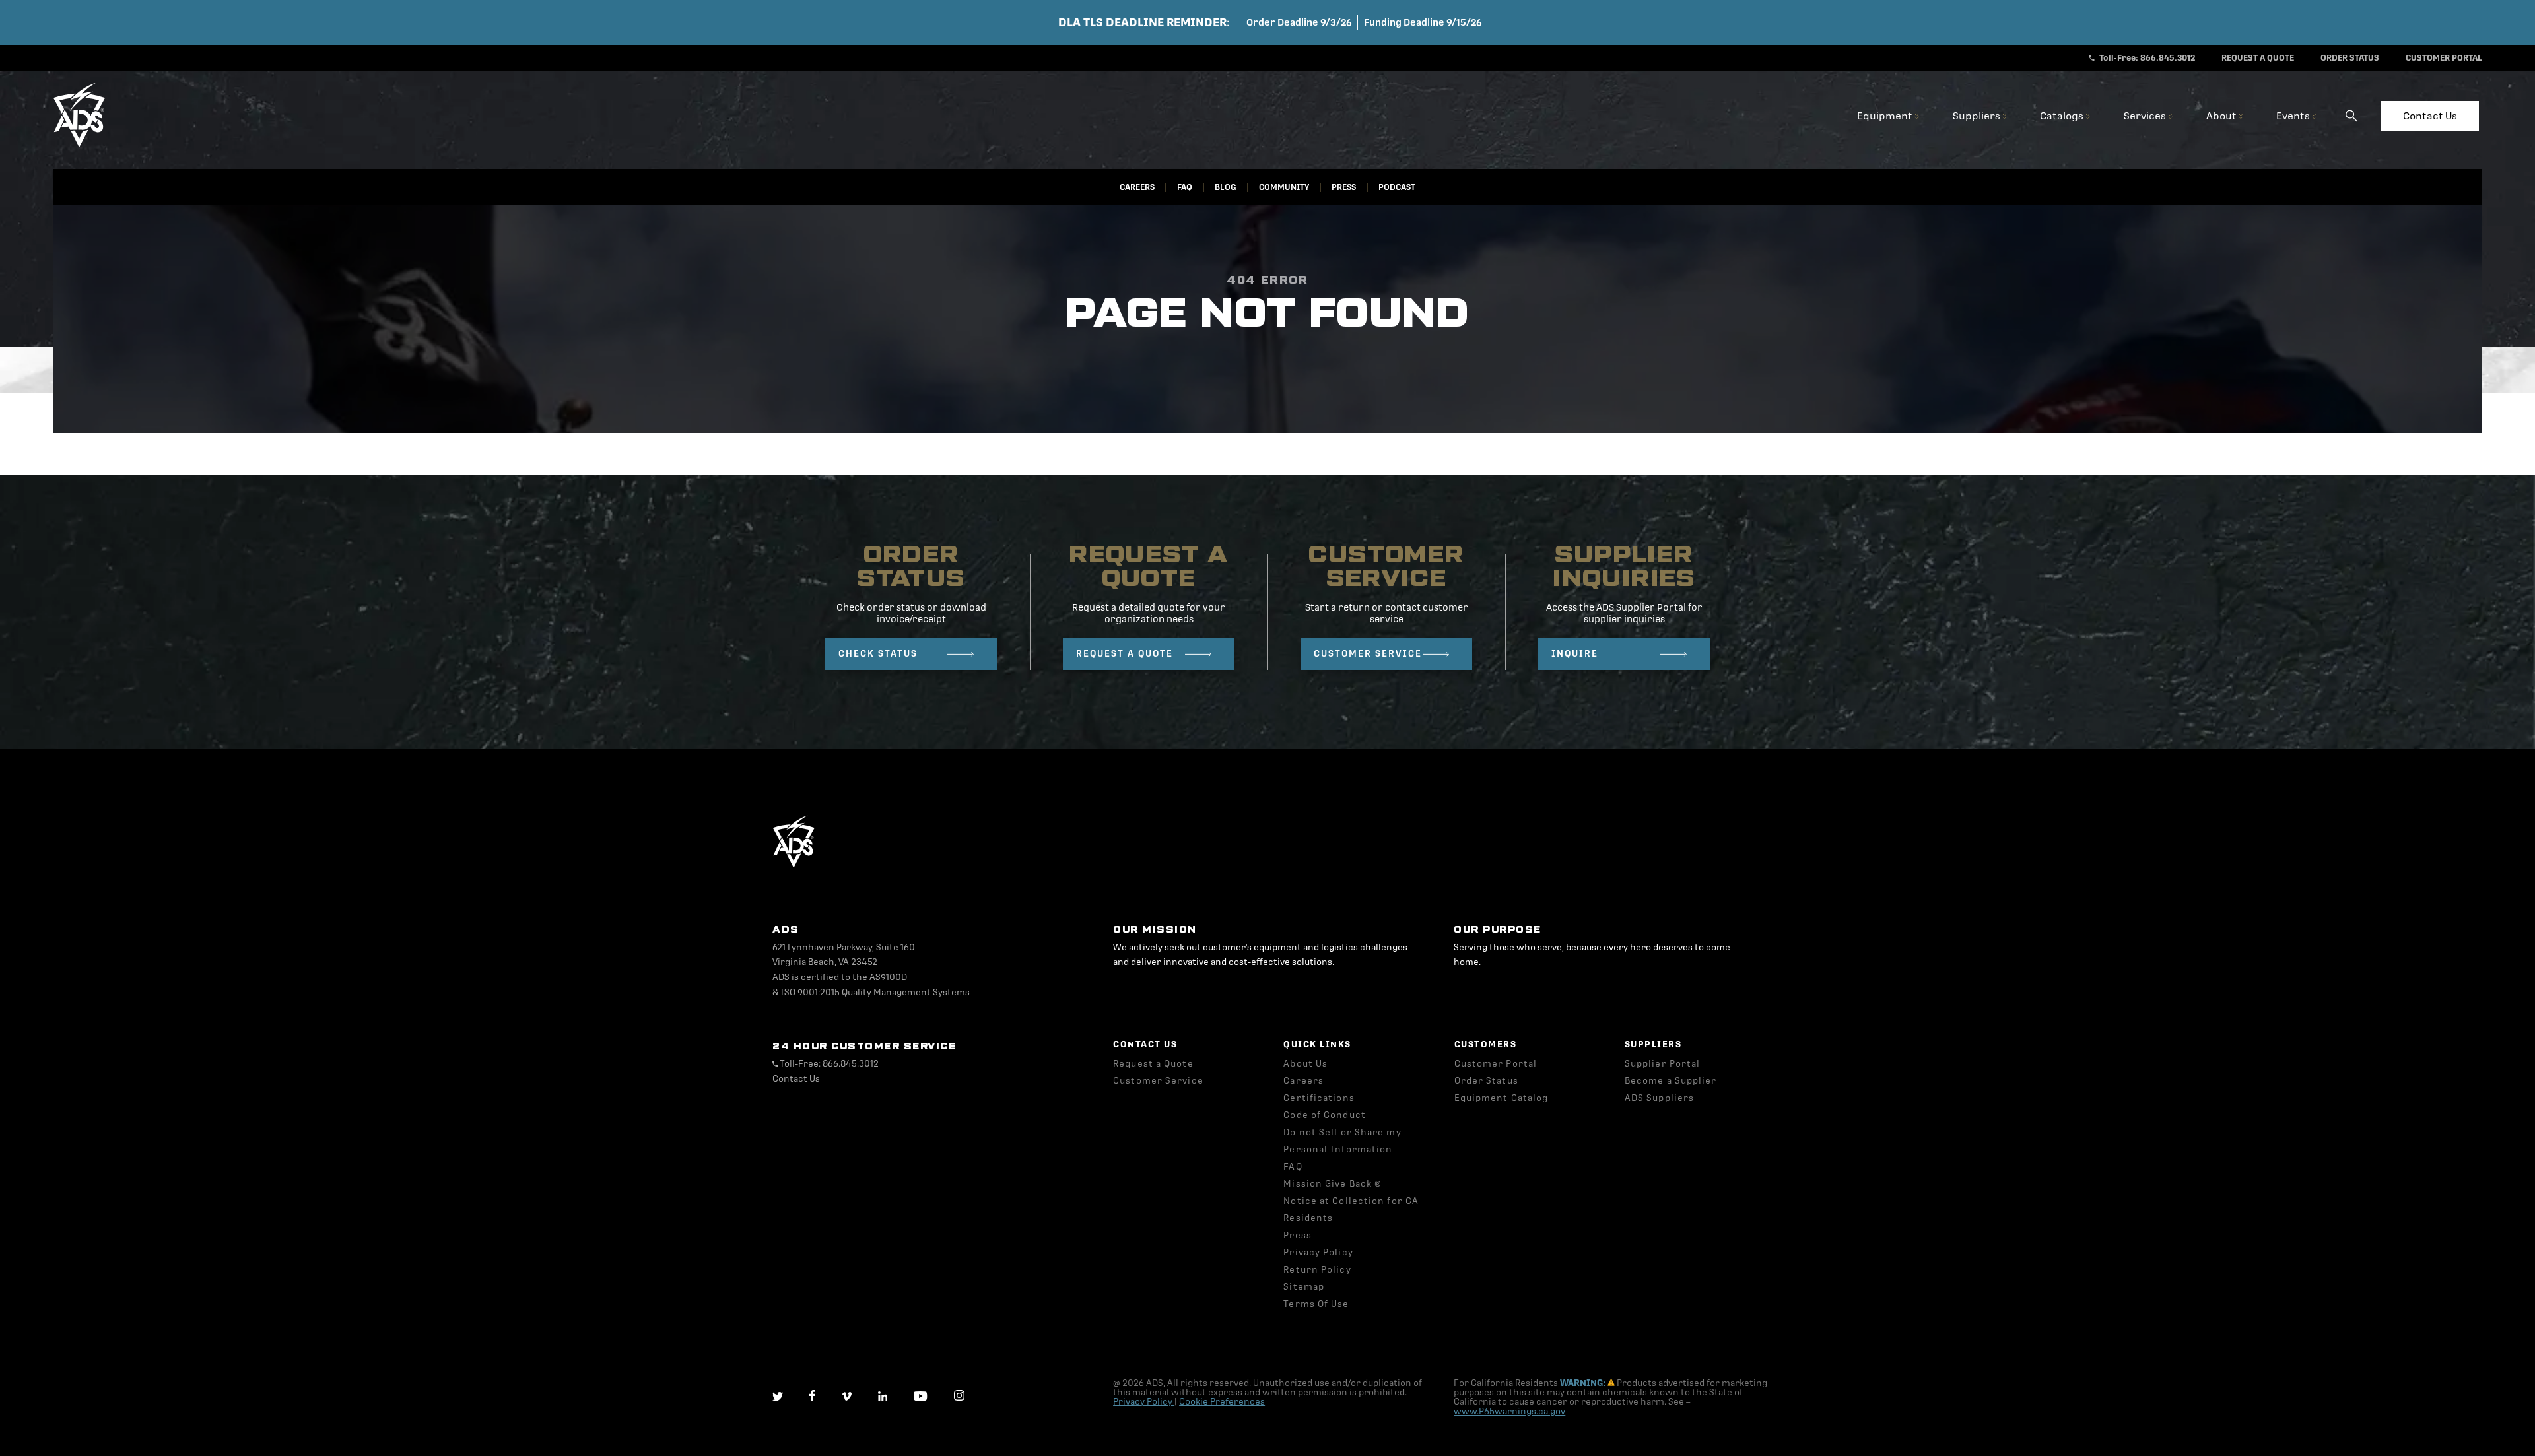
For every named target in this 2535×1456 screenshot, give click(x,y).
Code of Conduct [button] (1325, 1115)
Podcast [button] (1397, 187)
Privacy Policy (1144, 1402)
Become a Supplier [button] (1671, 1081)
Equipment (1886, 116)
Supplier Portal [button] (1663, 1064)
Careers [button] (1137, 187)
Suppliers (1977, 116)
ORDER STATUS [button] (2350, 58)
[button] (79, 145)
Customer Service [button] (1158, 1081)
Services (2146, 116)
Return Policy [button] (1317, 1270)
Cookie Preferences (1222, 1402)
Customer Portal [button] (1496, 1064)
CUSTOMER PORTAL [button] (2444, 58)
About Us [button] (1305, 1064)
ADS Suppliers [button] (1659, 1098)
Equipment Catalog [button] (1502, 1098)
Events (2294, 116)
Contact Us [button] (796, 1079)
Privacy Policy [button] (1318, 1252)
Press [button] (1344, 187)
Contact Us (2430, 116)
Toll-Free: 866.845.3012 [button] (2146, 58)
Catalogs (2063, 116)
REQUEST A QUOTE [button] (2258, 58)
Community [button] (1284, 187)
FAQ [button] (1185, 187)
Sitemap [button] (1304, 1287)
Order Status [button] (1486, 1081)
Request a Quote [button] (1153, 1064)
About (2222, 116)
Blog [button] (1226, 187)
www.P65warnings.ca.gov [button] (1509, 1411)
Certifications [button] (1319, 1098)
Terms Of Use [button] (1316, 1304)
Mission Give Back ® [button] (1333, 1184)
